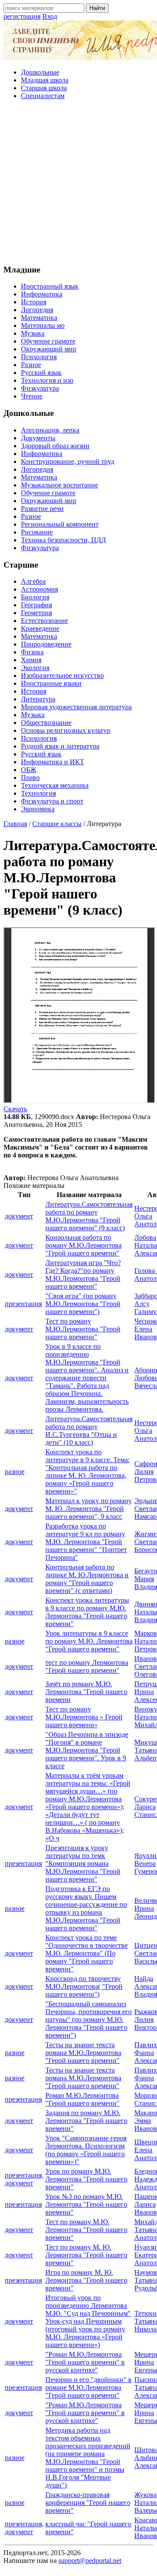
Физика (32, 652)
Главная (15, 824)
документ (19, 1216)
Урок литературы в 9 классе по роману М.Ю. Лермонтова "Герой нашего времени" (89, 1641)
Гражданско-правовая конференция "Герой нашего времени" (88, 2503)
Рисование (37, 532)
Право (30, 778)
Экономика (38, 809)
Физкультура (40, 388)
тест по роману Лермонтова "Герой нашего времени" (87, 1666)
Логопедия (37, 310)
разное (15, 1472)
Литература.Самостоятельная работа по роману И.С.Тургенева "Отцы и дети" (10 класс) (89, 1431)
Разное (31, 365)
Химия (31, 660)
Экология (35, 668)
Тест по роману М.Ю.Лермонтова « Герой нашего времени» (84, 1717)
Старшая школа (44, 88)
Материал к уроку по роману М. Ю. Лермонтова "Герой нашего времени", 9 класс (89, 1509)
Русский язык (41, 373)
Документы (38, 438)
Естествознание (44, 621)
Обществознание (46, 723)
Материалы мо (43, 325)
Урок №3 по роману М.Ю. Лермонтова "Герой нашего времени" (86, 2204)
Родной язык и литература (60, 746)
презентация (23, 1304)
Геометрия (36, 613)
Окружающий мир (49, 349)
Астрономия (39, 589)
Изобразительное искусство (62, 675)
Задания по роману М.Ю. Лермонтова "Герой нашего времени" (86, 2121)
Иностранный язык (50, 286)
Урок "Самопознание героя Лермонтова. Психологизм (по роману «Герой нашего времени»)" (86, 2150)
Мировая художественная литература (76, 707)
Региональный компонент (60, 524)
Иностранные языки (51, 683)
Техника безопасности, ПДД (63, 540)
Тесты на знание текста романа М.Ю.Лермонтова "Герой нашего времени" (83, 2053)
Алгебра (33, 581)
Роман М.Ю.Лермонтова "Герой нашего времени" (82, 2099)
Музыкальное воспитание (60, 485)
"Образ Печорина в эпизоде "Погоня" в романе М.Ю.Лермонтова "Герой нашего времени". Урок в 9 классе (87, 1750)
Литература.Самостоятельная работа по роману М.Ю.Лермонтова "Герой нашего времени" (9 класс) (89, 1216)
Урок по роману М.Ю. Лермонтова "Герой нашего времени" (86, 2179)
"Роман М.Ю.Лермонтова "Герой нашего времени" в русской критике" (85, 2362)
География (36, 605)
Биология (35, 597)
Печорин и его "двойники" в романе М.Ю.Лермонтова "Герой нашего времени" (89, 2387)
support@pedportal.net (90, 2561)
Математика (39, 318)
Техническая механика (55, 785)
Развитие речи (42, 509)
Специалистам (43, 96)
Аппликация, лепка (50, 430)
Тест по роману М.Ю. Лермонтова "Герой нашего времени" (86, 2230)
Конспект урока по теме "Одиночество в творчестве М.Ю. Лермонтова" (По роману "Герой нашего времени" (87, 1953)
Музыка (33, 333)
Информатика (42, 294)
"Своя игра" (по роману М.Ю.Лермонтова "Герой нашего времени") (83, 1304)
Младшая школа (45, 80)
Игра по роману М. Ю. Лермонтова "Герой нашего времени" (86, 2280)
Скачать (15, 1109)
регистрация (22, 16)
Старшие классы (57, 824)
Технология (38, 793)
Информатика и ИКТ (53, 762)
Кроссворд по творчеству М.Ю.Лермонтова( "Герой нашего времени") (84, 1986)
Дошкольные (40, 72)
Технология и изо (47, 380)
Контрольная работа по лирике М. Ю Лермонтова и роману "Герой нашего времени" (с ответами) (87, 1579)
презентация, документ (24, 2179)
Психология (39, 357)
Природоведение (46, 644)
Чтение (32, 396)
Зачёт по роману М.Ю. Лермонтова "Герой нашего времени (86, 1692)
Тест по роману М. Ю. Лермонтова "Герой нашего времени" (86, 2255)
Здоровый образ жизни (55, 446)
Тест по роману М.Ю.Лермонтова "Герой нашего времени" (83, 1329)
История (34, 302)
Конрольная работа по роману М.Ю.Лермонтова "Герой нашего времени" (84, 1245)
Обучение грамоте (48, 341)
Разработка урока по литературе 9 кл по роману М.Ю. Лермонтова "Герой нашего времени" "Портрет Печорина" (86, 1542)
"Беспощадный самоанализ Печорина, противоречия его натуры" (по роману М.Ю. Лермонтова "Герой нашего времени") (89, 2020)
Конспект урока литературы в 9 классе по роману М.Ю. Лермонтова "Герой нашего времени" (87, 1612)
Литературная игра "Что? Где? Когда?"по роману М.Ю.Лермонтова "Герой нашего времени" (83, 1274)
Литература (38, 699)
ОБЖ (29, 770)
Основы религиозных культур (66, 730)
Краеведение (40, 628)
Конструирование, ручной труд (68, 461)
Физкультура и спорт (52, 801)
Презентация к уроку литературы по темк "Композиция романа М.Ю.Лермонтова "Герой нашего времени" (83, 1863)
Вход (50, 16)
